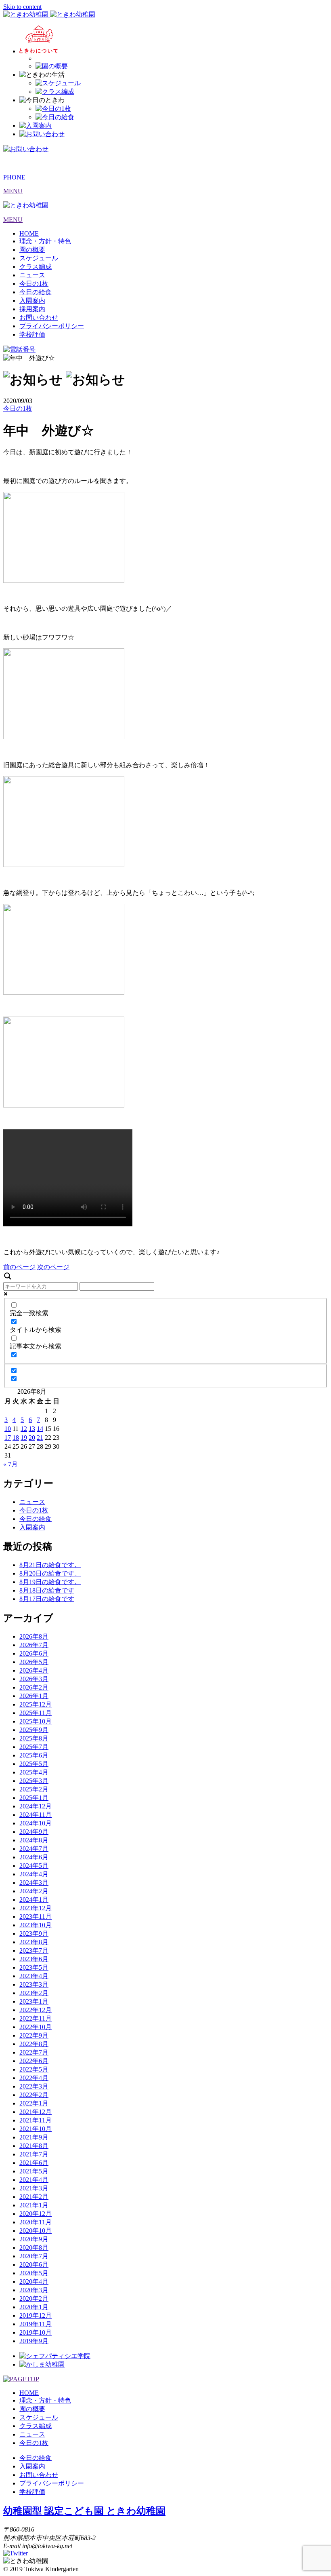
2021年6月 (34, 2163)
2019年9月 (34, 2341)
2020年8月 (34, 2248)
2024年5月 (34, 1866)
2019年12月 (36, 2315)
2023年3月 (34, 1984)
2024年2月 (34, 1891)
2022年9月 (34, 2035)
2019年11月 (36, 2324)
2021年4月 (34, 2180)
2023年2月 (34, 1993)
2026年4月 (34, 1670)
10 (8, 1429)
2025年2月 (34, 1789)
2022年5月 (34, 2069)
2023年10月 (36, 1925)
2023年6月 (34, 1959)
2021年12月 (36, 2112)
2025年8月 (34, 1738)
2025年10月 (36, 1721)
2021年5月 (34, 2171)
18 (16, 1438)
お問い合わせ (39, 318)
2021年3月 (34, 2188)
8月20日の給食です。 (50, 1573)
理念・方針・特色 (45, 241)
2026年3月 (34, 1679)
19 (24, 1438)
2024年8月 (34, 1840)
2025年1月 (34, 1798)
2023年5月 (34, 1967)
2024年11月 (36, 1815)
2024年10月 (36, 1823)
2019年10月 (36, 2332)
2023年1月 (34, 2001)
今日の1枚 (34, 284)
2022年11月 (36, 2018)
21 (40, 1438)
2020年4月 (34, 2282)
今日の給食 (36, 292)
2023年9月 (34, 1934)
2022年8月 (34, 2044)
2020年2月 (34, 2299)
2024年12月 (36, 1806)
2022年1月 (34, 2103)
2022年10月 (36, 2027)
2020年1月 (34, 2307)
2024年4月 (34, 1874)
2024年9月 (34, 1832)
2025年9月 (34, 1730)
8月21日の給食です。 (50, 1565)
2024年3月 (34, 1883)
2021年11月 (36, 2120)
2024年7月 (34, 1849)
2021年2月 (34, 2197)
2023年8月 (34, 1942)
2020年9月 (34, 2239)
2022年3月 (34, 2086)
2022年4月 (34, 2078)
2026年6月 (34, 1653)
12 (24, 1429)
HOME (29, 233)
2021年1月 (34, 2205)
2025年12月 (36, 1704)
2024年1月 (34, 1900)
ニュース (32, 275)
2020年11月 (36, 2222)
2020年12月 (36, 2214)
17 (8, 1438)
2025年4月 (34, 1772)
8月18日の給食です (47, 1590)
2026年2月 (34, 1687)
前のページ (19, 1267)
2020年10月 (36, 2231)
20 (32, 1438)
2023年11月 (36, 1917)
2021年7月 (34, 2154)
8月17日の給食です (47, 1599)
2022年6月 (34, 2061)
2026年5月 (34, 1662)
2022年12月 (36, 2010)
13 (32, 1429)
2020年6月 (34, 2265)
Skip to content (22, 7)
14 (40, 1429)
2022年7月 (34, 2052)
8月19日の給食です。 (50, 1582)
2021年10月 (36, 2129)
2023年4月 (34, 1976)
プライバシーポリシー (52, 326)
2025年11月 (36, 1713)
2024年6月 (34, 1857)
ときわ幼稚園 (84, 2511)
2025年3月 (34, 1781)
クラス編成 (36, 267)
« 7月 (10, 1464)
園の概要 (32, 250)
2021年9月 (34, 2137)
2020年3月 (34, 2290)
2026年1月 (34, 1696)
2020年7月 (34, 2256)
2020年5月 (34, 2273)
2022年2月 (34, 2095)
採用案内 (32, 309)
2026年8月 (34, 1636)
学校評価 (32, 334)
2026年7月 (34, 1645)
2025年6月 (34, 1755)
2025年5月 (34, 1764)
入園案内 (32, 301)
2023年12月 (36, 1908)
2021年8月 (34, 2146)
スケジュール (39, 258)
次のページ (53, 1267)
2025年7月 (34, 1747)
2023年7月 (34, 1950)
